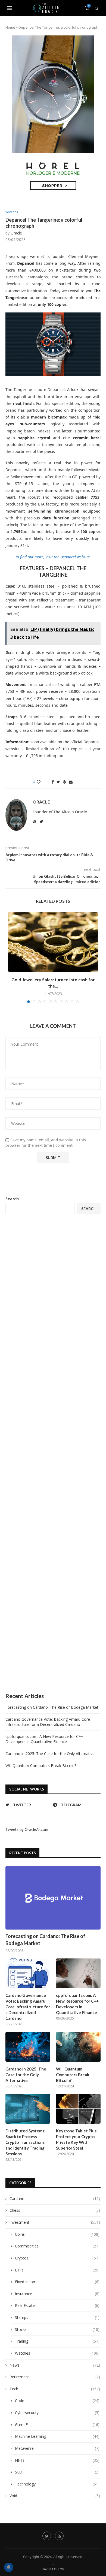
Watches (12, 212)
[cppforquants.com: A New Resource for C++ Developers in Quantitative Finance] (78, 1973)
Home (10, 27)
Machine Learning (57, 2436)
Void (55, 2496)
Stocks (57, 2329)
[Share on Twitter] (58, 782)
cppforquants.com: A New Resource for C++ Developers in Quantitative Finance (44, 1739)
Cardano (55, 2199)
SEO (57, 2472)
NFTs (57, 2460)
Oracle (16, 233)
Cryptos (57, 2258)
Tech (55, 2389)
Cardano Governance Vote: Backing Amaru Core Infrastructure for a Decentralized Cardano (48, 1722)
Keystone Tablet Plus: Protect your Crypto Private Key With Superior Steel (77, 2139)
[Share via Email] (71, 782)
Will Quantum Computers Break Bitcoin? (41, 1766)
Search (12, 1199)
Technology (57, 2484)
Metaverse (57, 2448)
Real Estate (57, 2305)
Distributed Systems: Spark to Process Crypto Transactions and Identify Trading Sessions (25, 2142)
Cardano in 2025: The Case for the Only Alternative (50, 1754)
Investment (55, 2222)
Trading (57, 2341)
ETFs (57, 2270)
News (55, 2365)
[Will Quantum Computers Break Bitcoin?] (78, 2047)
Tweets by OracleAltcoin (27, 1829)
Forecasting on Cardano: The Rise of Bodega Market (52, 1707)
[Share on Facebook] (53, 782)
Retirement (55, 2377)
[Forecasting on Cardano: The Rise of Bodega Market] (53, 1898)
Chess (55, 2210)
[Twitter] (47, 2536)
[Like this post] (42, 782)
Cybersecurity (57, 2413)
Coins (57, 2234)
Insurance (57, 2294)
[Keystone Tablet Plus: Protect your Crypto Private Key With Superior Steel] (78, 2109)
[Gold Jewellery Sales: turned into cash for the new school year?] (53, 942)
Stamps (57, 2317)
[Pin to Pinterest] (64, 782)
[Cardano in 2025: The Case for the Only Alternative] (28, 2047)
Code (57, 2401)
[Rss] (59, 2536)
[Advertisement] (53, 1453)
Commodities (57, 2246)
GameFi (57, 2425)
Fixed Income (57, 2282)
